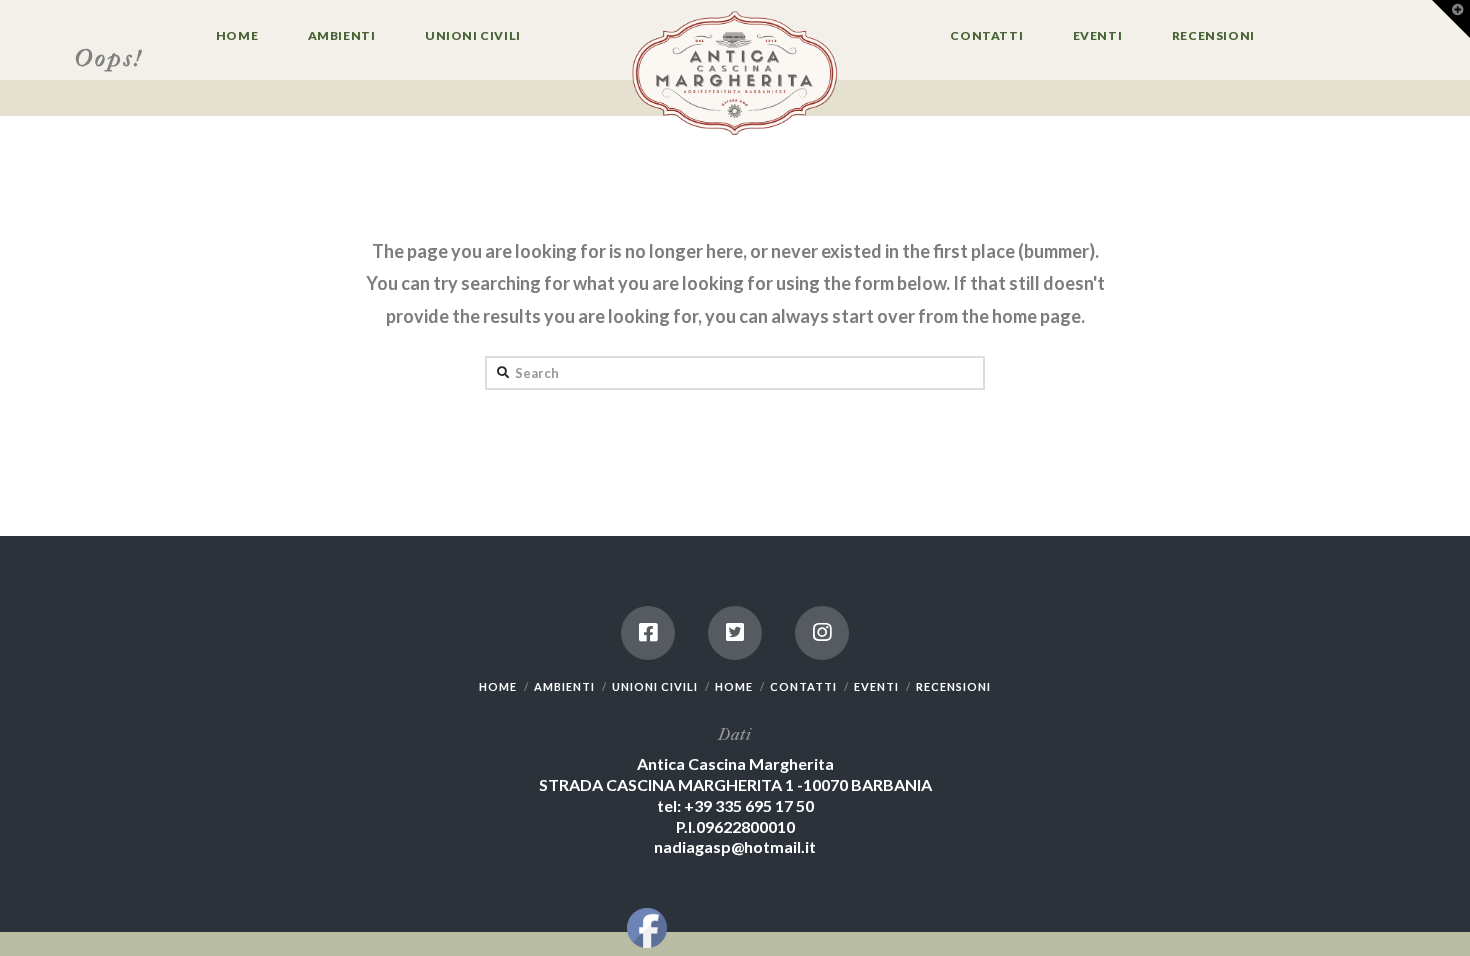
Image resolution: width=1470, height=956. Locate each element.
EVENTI (876, 686)
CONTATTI (803, 686)
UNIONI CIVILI (655, 686)
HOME (498, 686)
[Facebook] (648, 633)
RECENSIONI (953, 686)
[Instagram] (822, 633)
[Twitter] (735, 633)
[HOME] (735, 75)
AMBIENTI (564, 686)
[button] (1451, 19)
